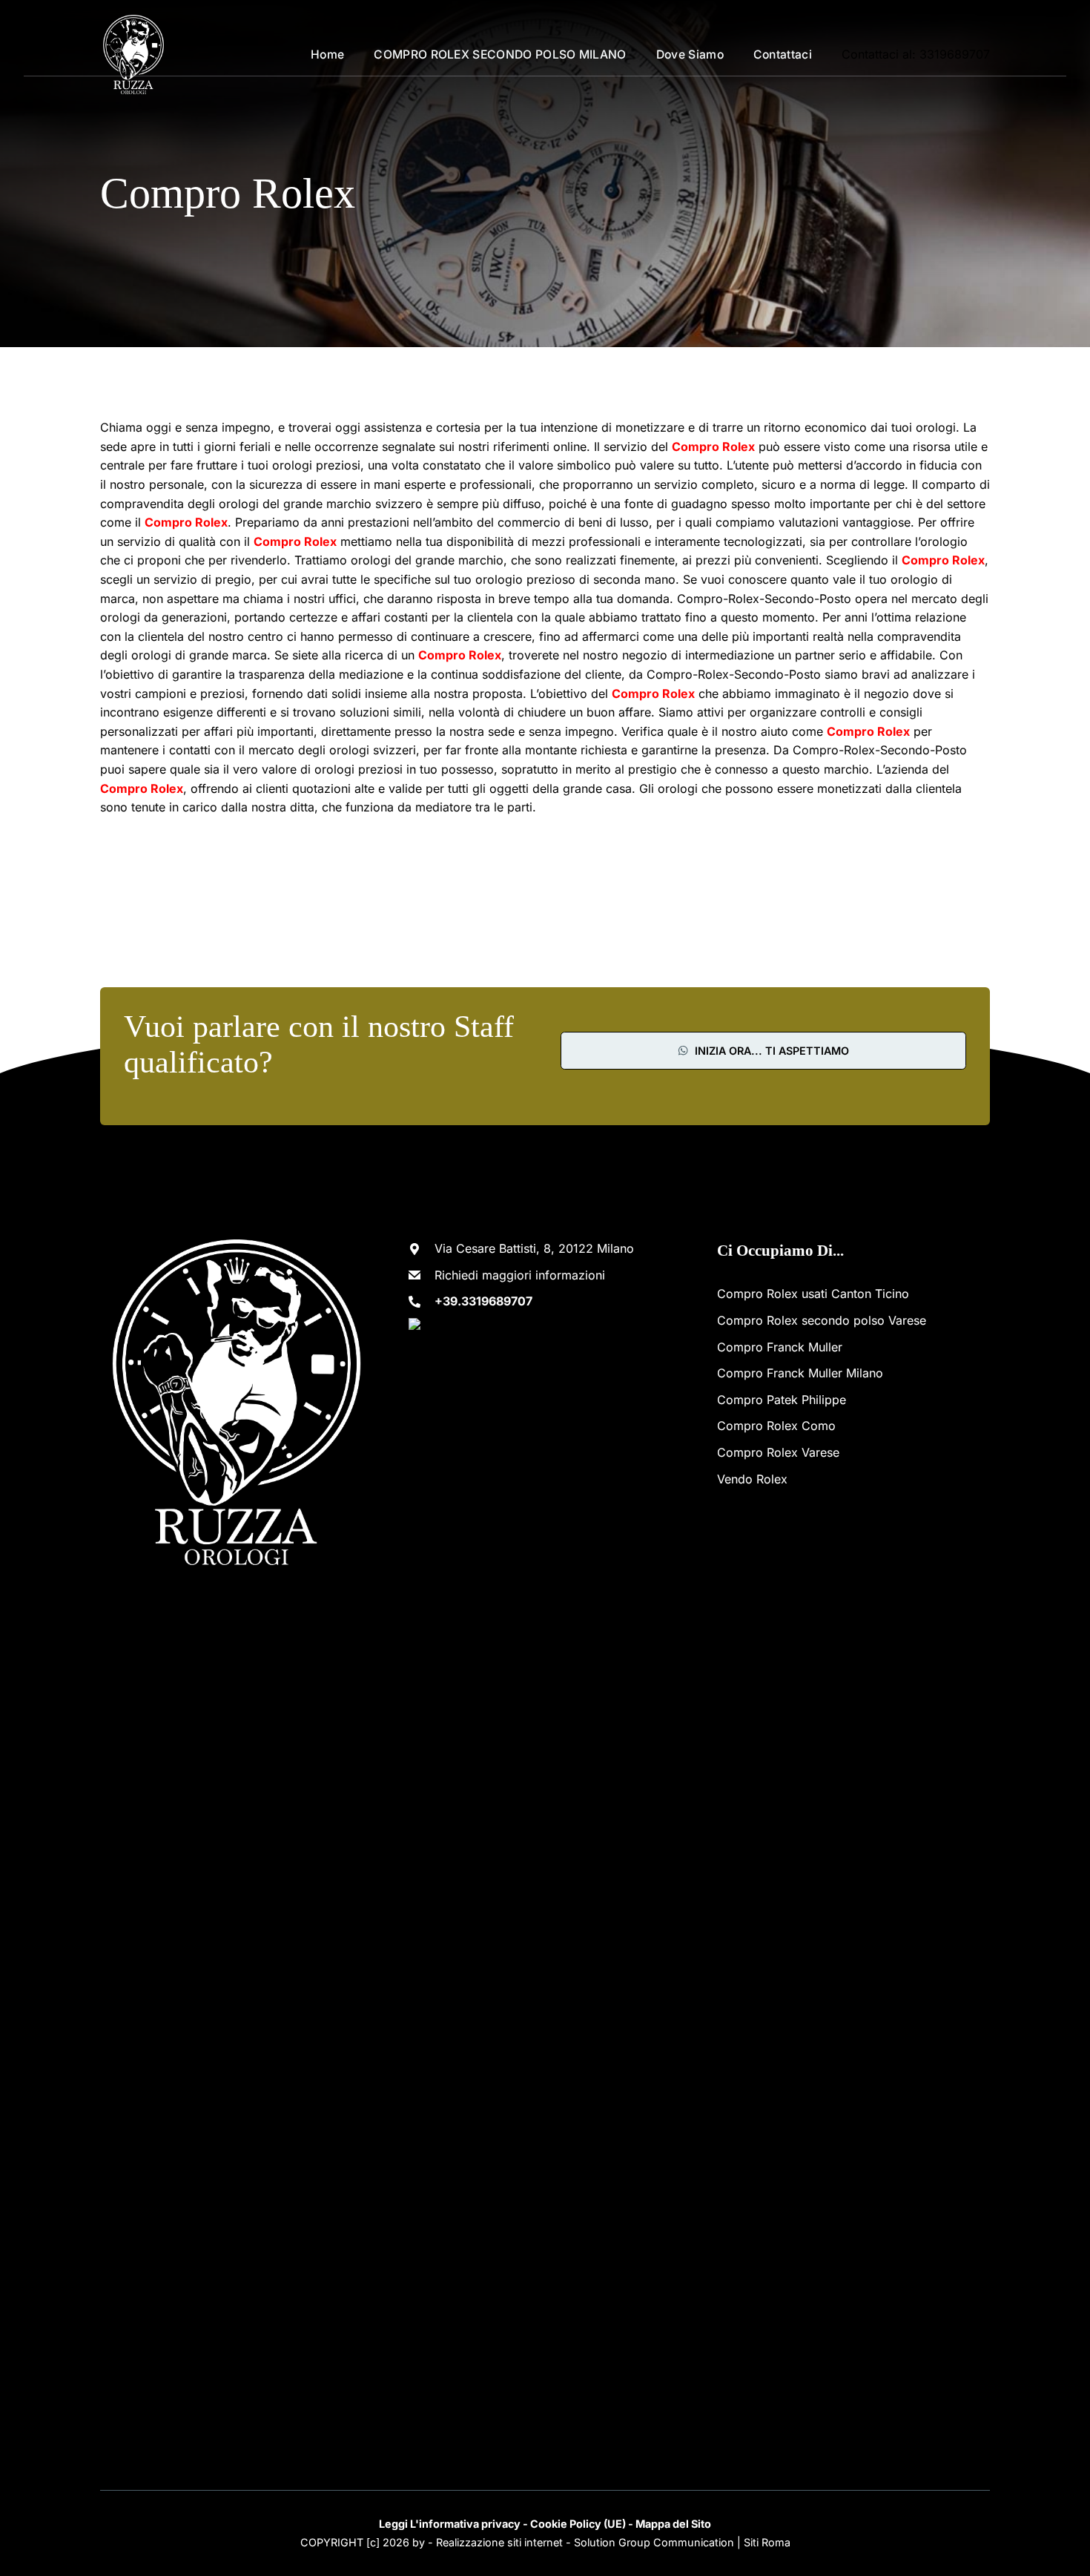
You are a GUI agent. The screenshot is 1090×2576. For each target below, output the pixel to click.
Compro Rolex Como (776, 1426)
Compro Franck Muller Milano (800, 1373)
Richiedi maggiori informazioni (520, 1275)
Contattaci (783, 55)
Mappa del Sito (673, 2524)
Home (327, 55)
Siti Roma (767, 2542)
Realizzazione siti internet (499, 2542)
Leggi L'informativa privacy (450, 2524)
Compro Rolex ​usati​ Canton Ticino (813, 1294)
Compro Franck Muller (780, 1347)
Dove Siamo (690, 55)
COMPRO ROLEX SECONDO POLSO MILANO (500, 55)
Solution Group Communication (654, 2542)
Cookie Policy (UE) (578, 2524)
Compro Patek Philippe (782, 1400)
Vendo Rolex (752, 1479)
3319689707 (955, 54)
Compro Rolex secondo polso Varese (822, 1320)
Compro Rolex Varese (778, 1452)
